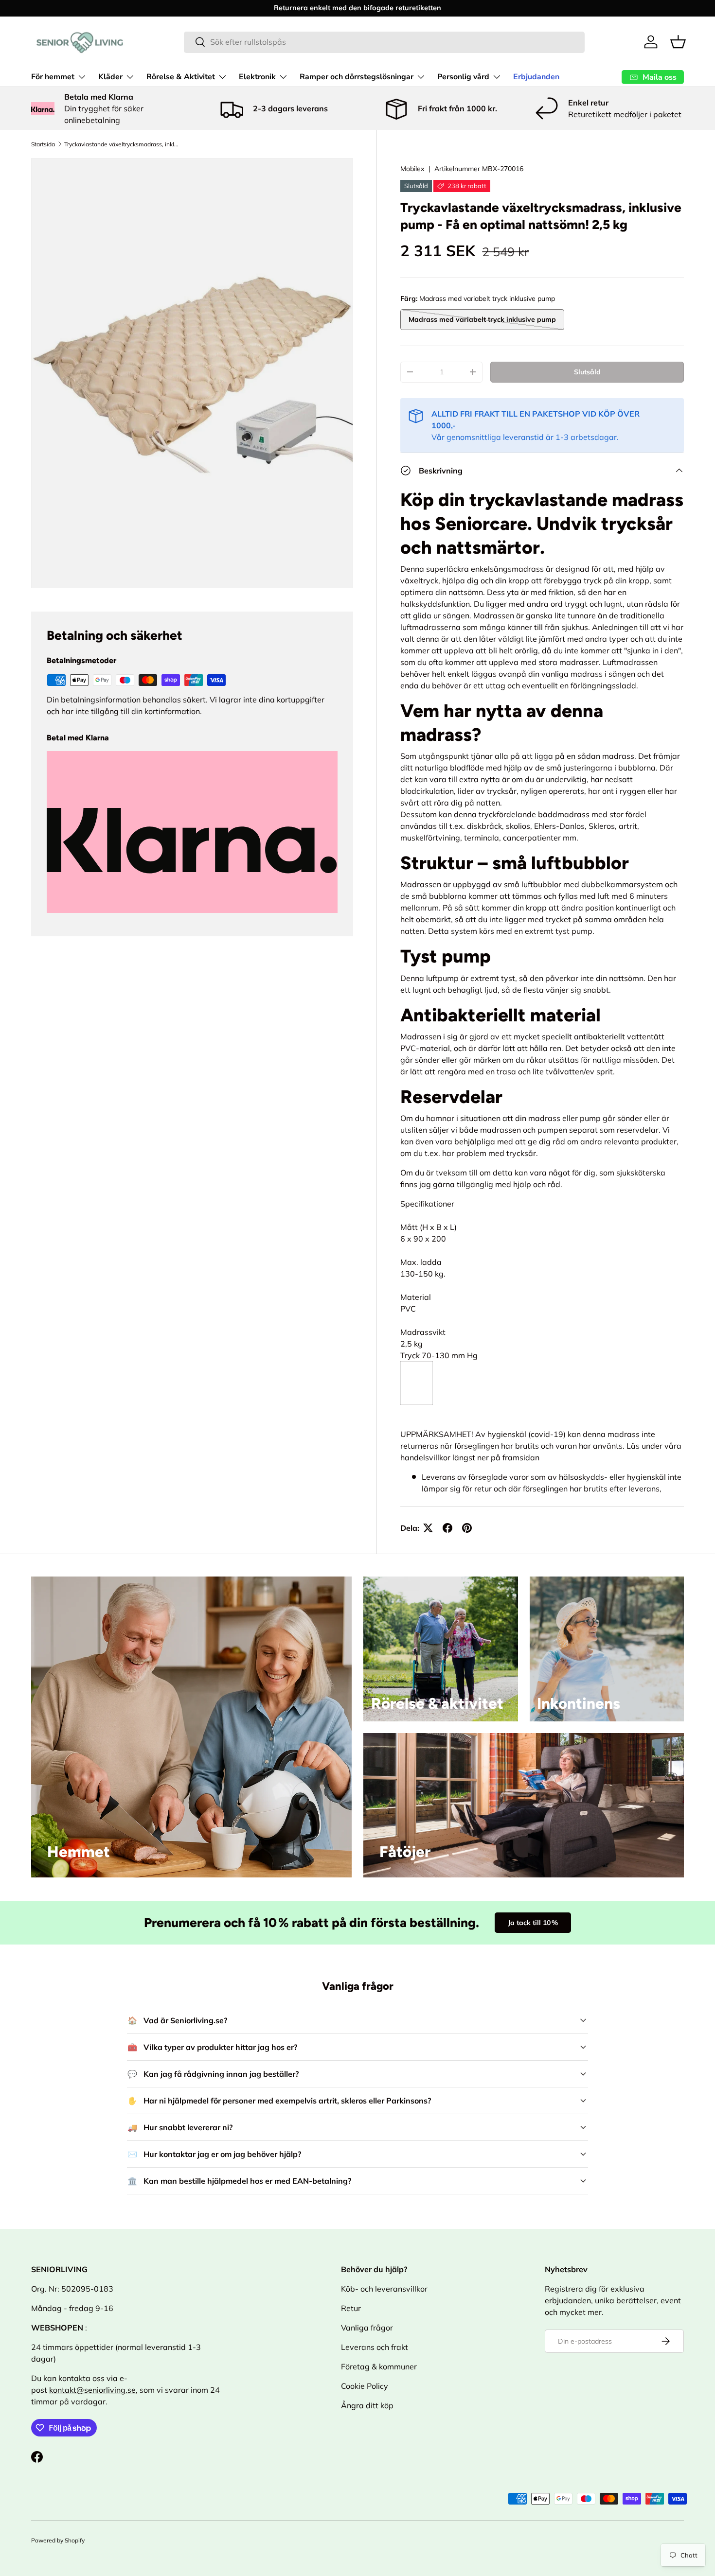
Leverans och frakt (375, 2347)
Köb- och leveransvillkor (384, 2289)
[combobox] (384, 42)
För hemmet (53, 77)
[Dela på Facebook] (447, 1528)
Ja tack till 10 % (533, 1923)
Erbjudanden (536, 77)
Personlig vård (463, 77)
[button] (678, 42)
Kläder (110, 77)
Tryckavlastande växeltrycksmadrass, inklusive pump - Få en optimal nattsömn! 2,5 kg (123, 144)
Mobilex (412, 169)
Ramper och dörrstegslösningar (357, 77)
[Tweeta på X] (428, 1528)
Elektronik (257, 77)
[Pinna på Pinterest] (467, 1528)
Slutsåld (587, 372)
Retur (351, 2308)
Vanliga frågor (367, 2328)
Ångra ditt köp (367, 2405)
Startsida (43, 144)
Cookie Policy (365, 2386)
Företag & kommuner (379, 2366)
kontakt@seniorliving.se (92, 2390)
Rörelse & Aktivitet (181, 77)
